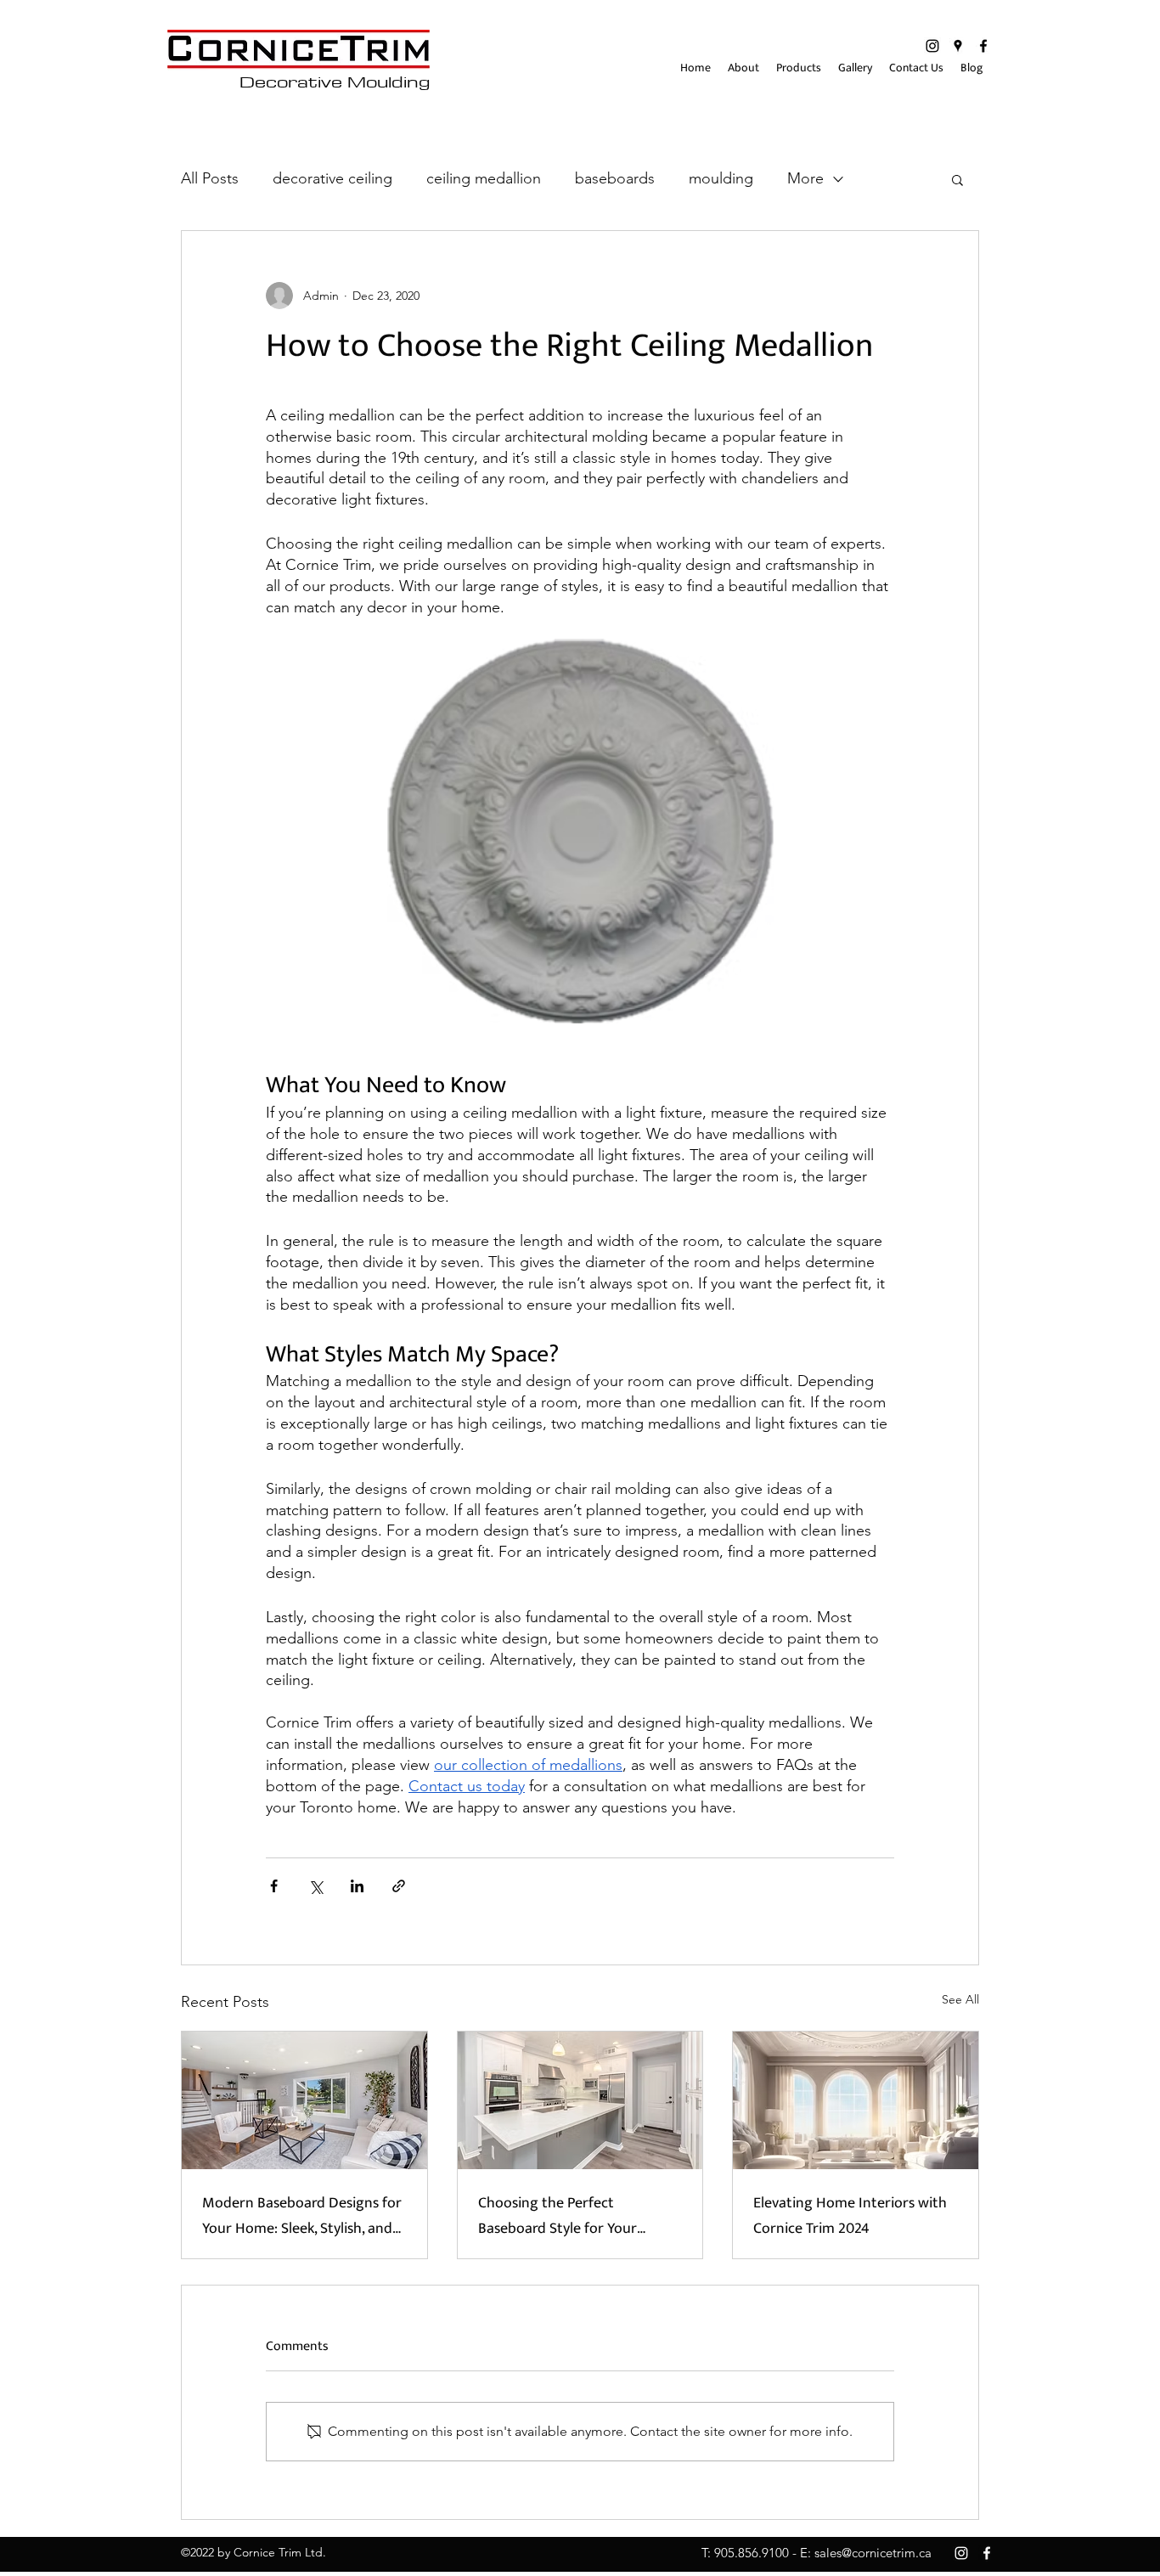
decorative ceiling (332, 178)
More (805, 178)
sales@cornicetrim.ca (873, 2553)
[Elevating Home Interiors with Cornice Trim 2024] (856, 2100)
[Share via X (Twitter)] (315, 1886)
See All (960, 1999)
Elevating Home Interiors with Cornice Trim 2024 (850, 2216)
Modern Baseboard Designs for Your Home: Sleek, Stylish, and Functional (302, 2216)
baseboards (615, 178)
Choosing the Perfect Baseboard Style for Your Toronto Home (557, 2216)
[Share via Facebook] (274, 1886)
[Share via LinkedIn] (357, 1886)
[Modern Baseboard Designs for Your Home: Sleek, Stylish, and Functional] (304, 2100)
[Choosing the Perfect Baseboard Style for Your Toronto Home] (580, 2100)
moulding (721, 178)
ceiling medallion (484, 178)
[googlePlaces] (958, 46)
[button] (957, 179)
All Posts (210, 178)
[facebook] (983, 46)
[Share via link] (399, 1886)
